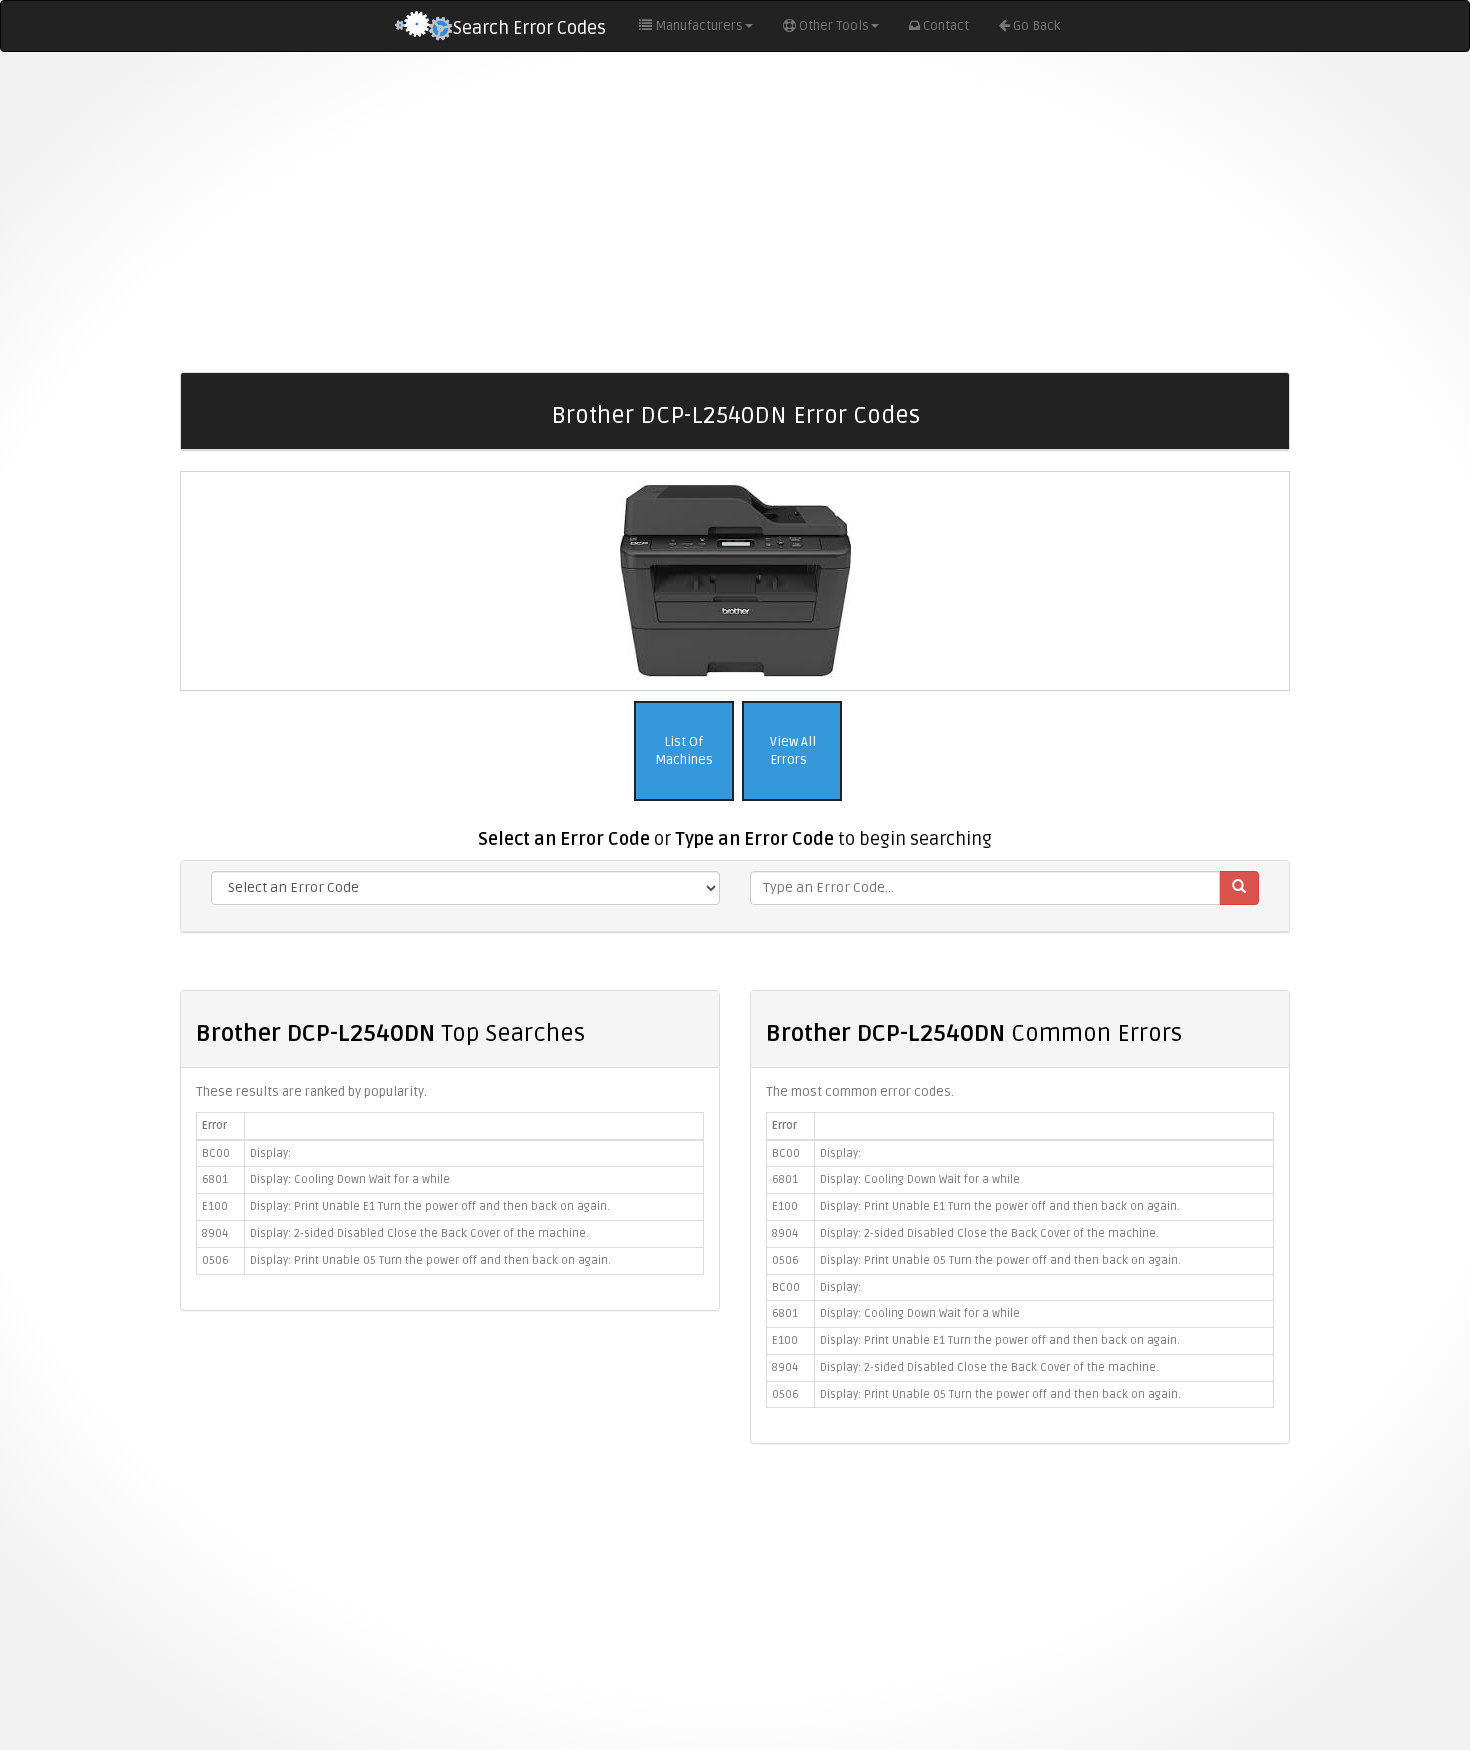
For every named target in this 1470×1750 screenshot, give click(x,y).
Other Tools (834, 26)
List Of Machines (684, 751)
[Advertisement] (735, 212)
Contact (946, 26)
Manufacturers (699, 26)
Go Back (1036, 26)
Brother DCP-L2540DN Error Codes (735, 415)
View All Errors (791, 751)
